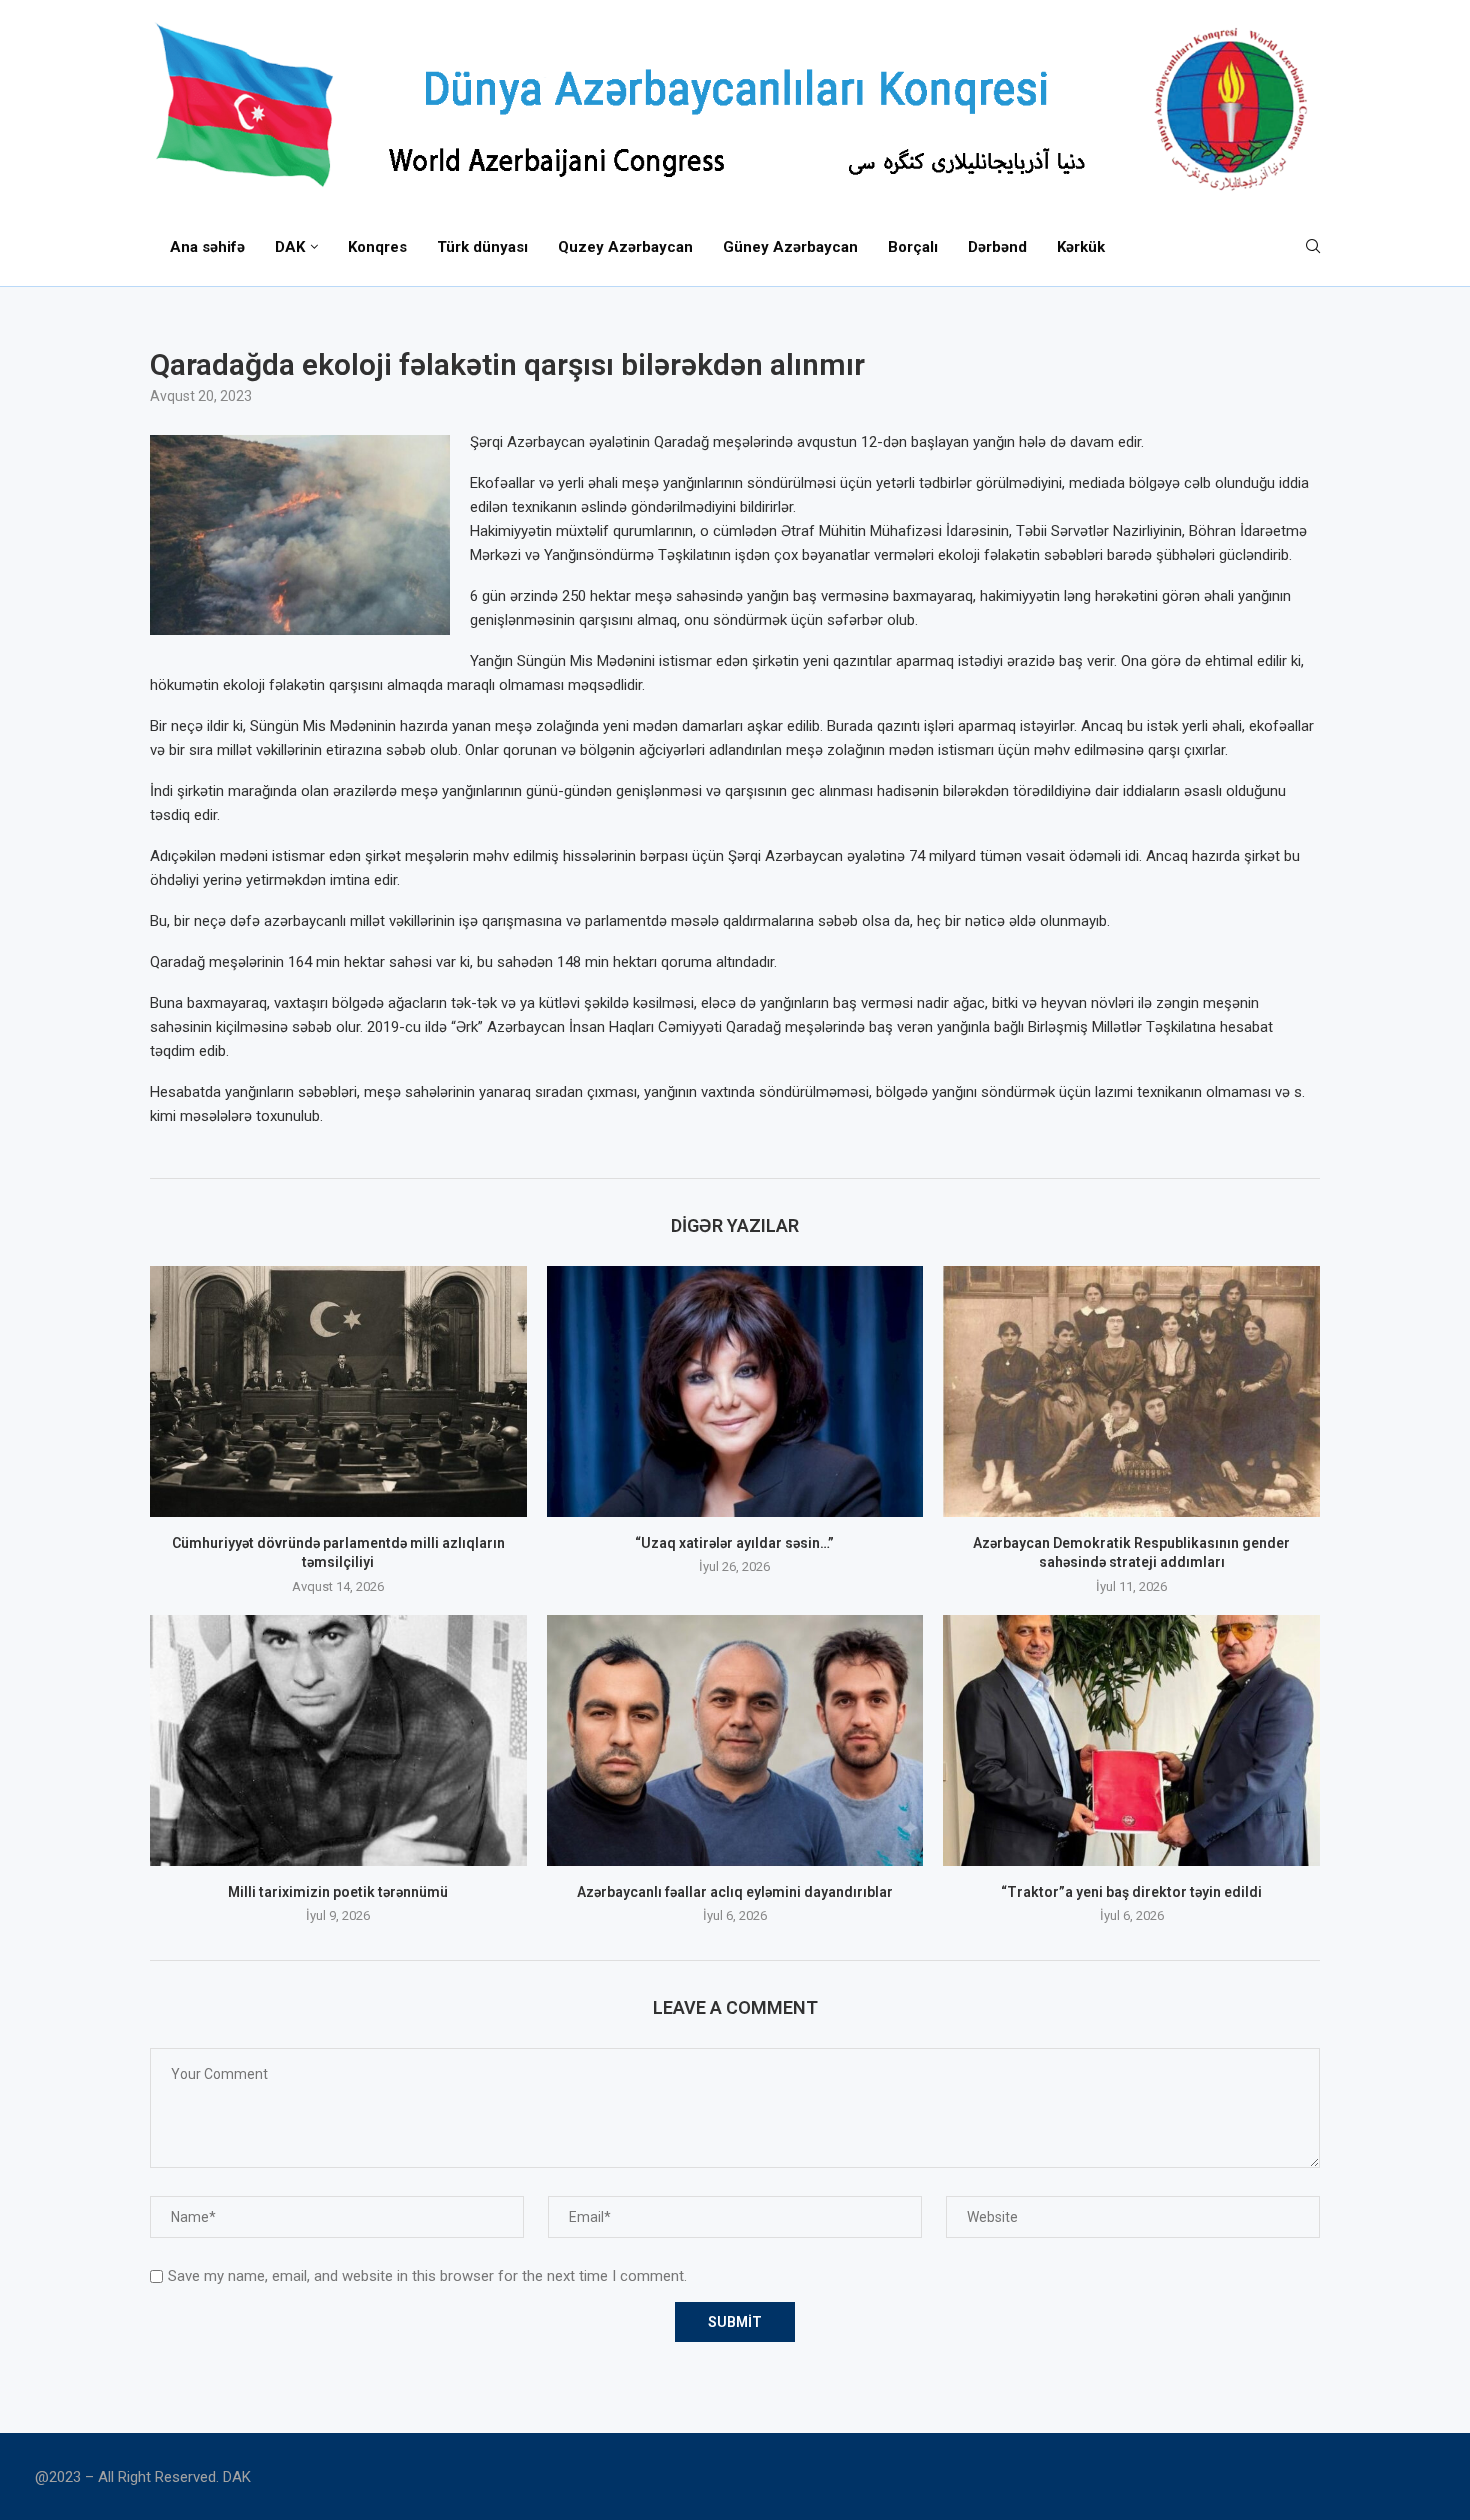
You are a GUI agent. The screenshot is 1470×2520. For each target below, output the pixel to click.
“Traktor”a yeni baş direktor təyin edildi (1131, 1892)
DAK (290, 247)
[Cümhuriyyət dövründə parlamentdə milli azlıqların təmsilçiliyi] (338, 1391)
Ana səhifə (207, 247)
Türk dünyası (482, 247)
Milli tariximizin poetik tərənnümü (338, 1892)
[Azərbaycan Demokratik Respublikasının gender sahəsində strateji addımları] (1131, 1391)
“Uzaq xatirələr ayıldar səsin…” (734, 1543)
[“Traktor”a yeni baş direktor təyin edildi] (1131, 1740)
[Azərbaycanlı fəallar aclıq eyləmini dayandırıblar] (735, 1740)
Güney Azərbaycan (790, 247)
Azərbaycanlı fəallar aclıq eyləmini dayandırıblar (735, 1892)
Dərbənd (997, 247)
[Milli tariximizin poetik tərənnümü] (338, 1740)
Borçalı (913, 247)
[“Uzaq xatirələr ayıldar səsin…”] (735, 1391)
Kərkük (1081, 247)
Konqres (377, 247)
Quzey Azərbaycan (625, 247)
